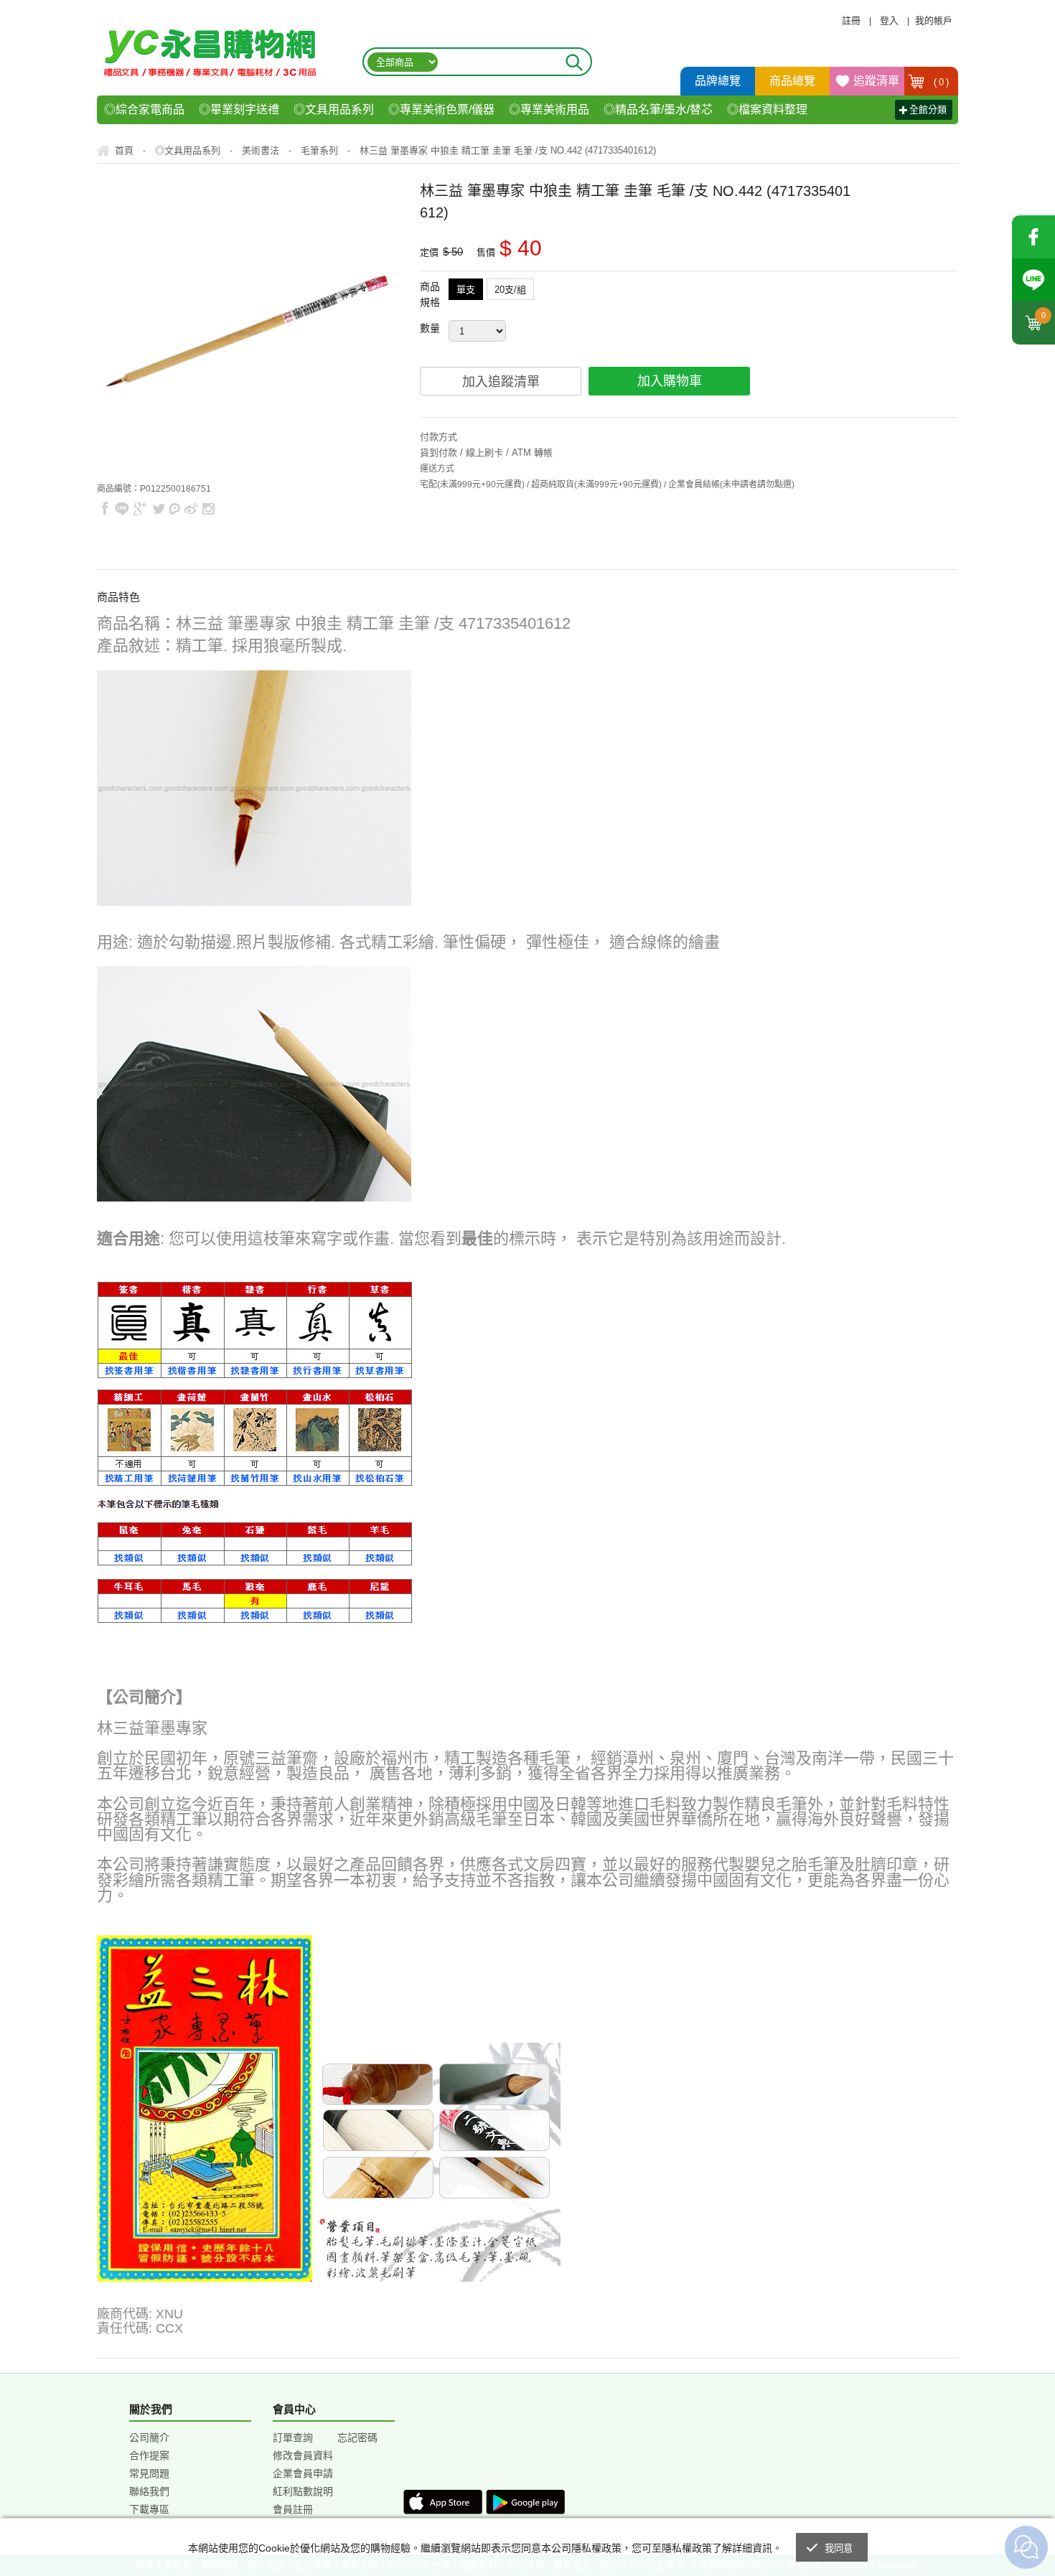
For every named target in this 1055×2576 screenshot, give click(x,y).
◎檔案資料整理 (767, 109)
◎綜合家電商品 (144, 109)
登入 (889, 20)
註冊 (851, 20)
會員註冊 (293, 2509)
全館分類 (928, 109)
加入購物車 (670, 381)
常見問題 (149, 2473)
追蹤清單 (876, 81)
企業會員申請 (303, 2473)
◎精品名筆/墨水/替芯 (658, 109)
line (122, 509)
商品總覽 (792, 81)
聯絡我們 (149, 2491)
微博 (192, 509)
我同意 (839, 2548)
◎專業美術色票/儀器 (441, 109)
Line (1033, 280)
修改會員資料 (303, 2455)
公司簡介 (149, 2437)
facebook (1033, 237)
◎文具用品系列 (334, 109)
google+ (140, 509)
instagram (208, 509)
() (942, 82)
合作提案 (149, 2455)
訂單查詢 (293, 2437)
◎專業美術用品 (549, 109)
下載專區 (149, 2509)
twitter (159, 509)
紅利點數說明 (303, 2491)
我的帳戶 (934, 20)
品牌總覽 (718, 81)
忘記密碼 (357, 2437)
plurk (175, 509)
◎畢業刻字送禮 (239, 109)
